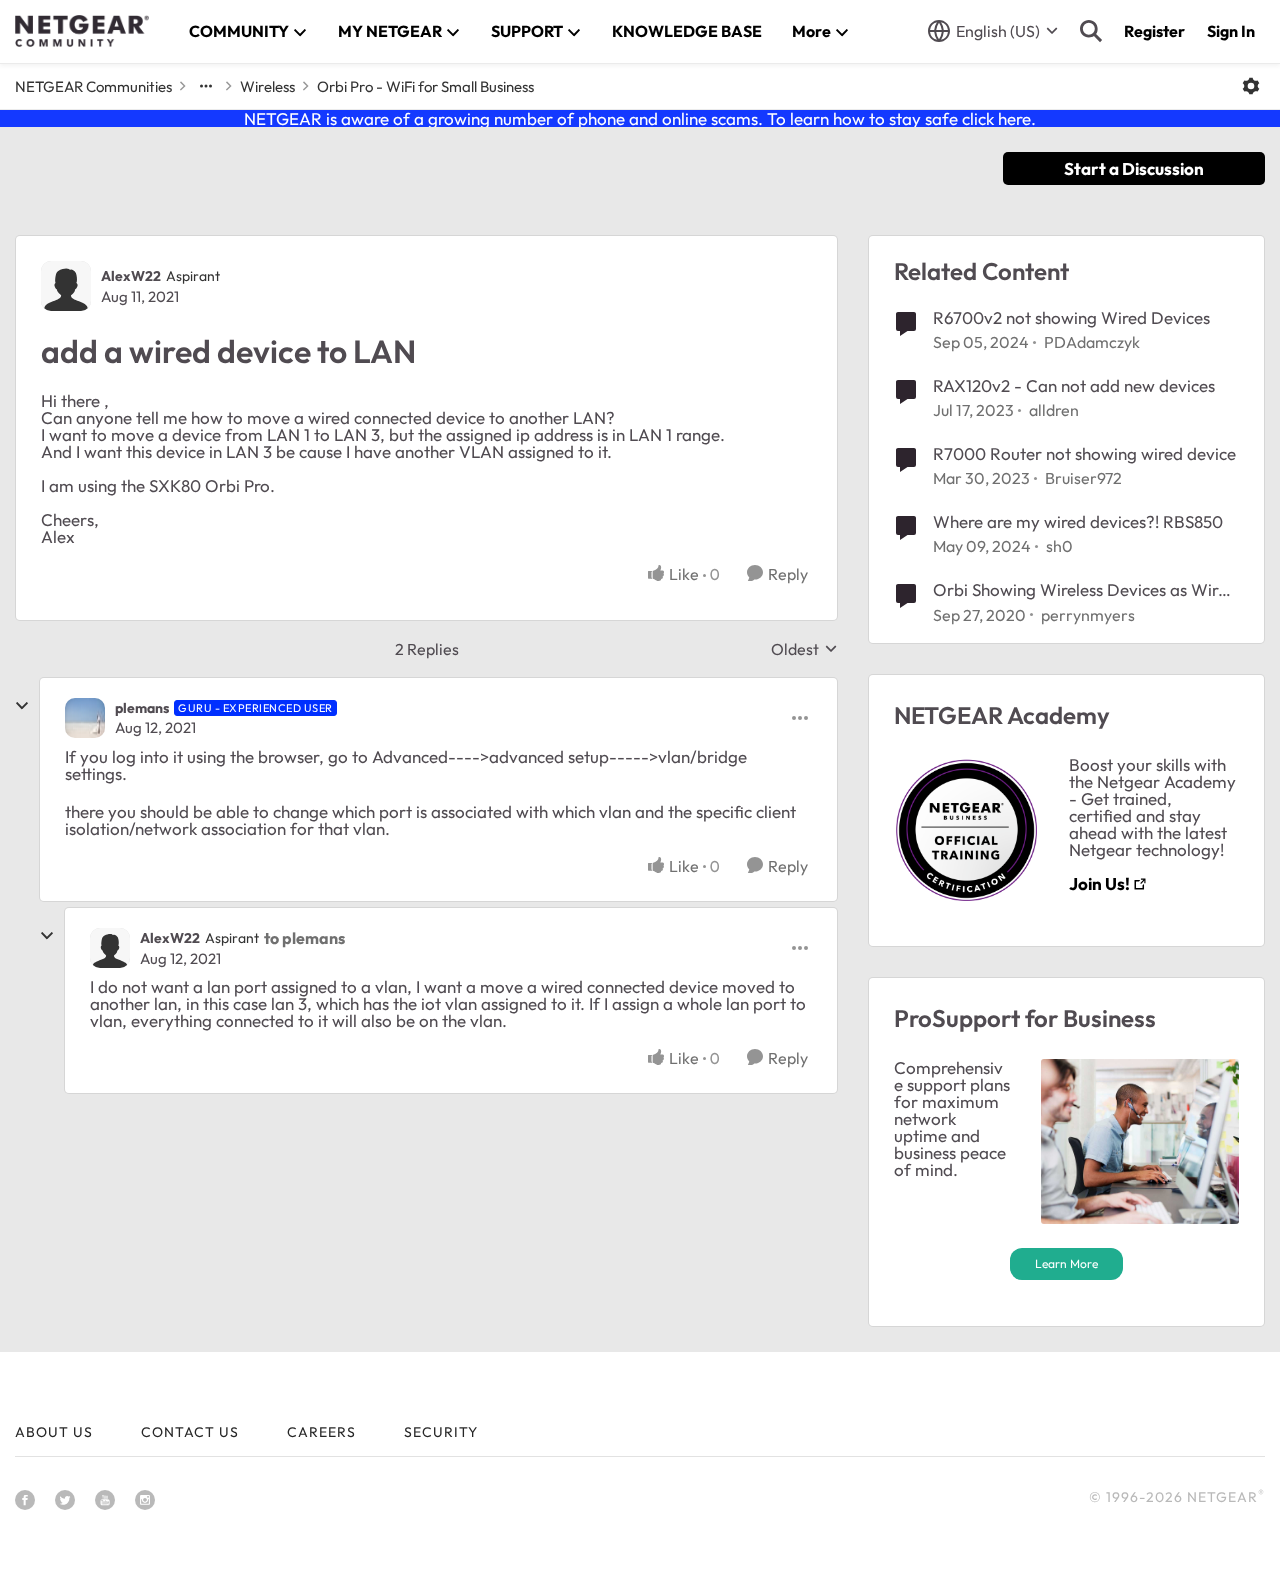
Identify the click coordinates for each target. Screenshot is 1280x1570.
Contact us (190, 1432)
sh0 (1059, 546)
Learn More (1066, 1263)
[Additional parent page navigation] (206, 86)
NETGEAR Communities (93, 86)
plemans (142, 708)
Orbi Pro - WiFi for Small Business (425, 86)
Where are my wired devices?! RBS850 (1078, 521)
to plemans (304, 938)
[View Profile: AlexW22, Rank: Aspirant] (66, 286)
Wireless (267, 86)
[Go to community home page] (82, 31)
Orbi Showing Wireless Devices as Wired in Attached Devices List (1085, 590)
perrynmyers (1088, 615)
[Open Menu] (1251, 86)
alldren (1054, 410)
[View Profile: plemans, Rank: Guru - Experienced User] (85, 718)
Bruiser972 (1083, 478)
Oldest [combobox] (804, 649)
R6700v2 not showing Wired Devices (1071, 317)
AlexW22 (131, 276)
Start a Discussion (1134, 168)
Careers (321, 1432)
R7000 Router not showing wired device (1084, 453)
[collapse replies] (22, 706)
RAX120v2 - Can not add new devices (1074, 385)
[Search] (1091, 31)
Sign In (1231, 31)
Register (1154, 31)
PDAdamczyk (1092, 342)
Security (441, 1432)
